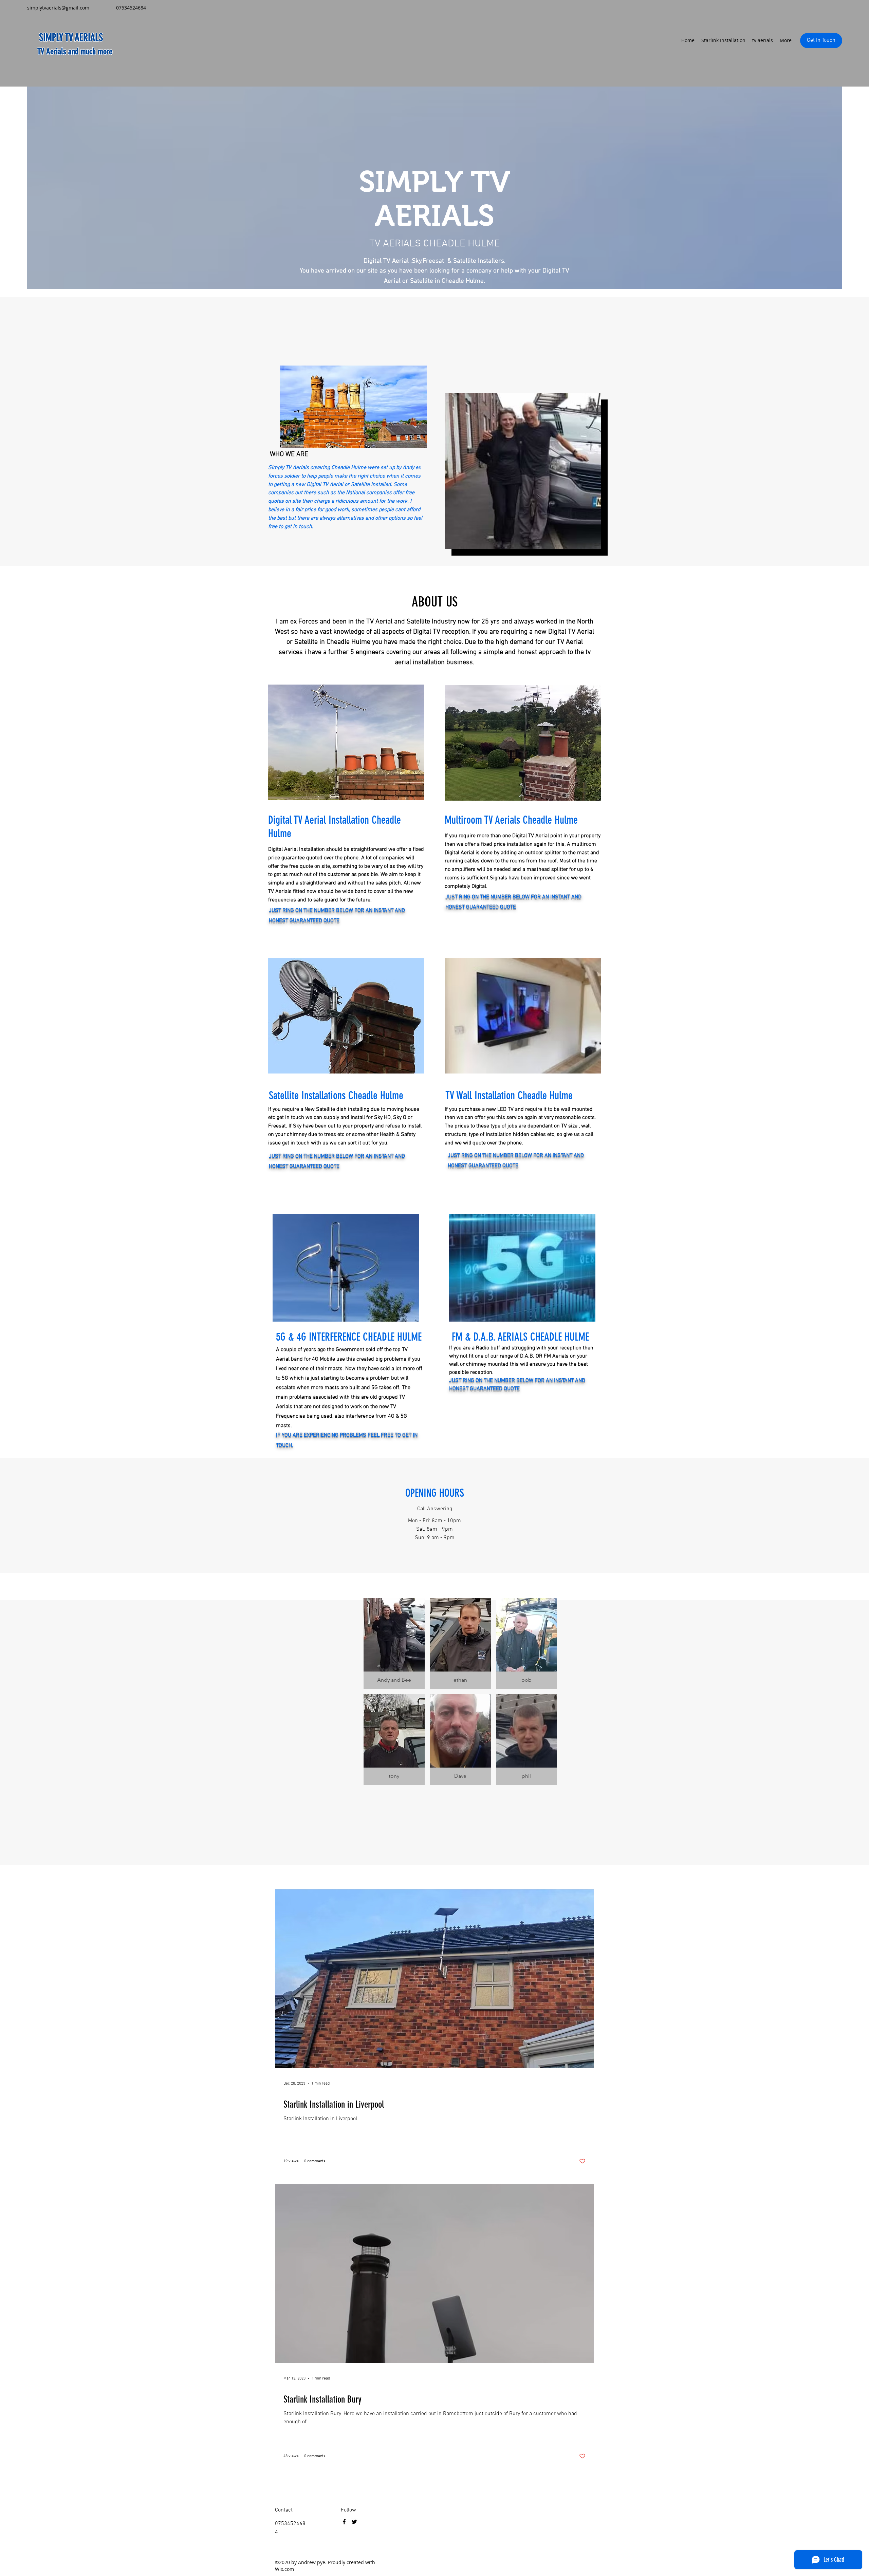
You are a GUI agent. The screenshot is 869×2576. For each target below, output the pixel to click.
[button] (394, 1644)
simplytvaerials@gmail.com (58, 8)
